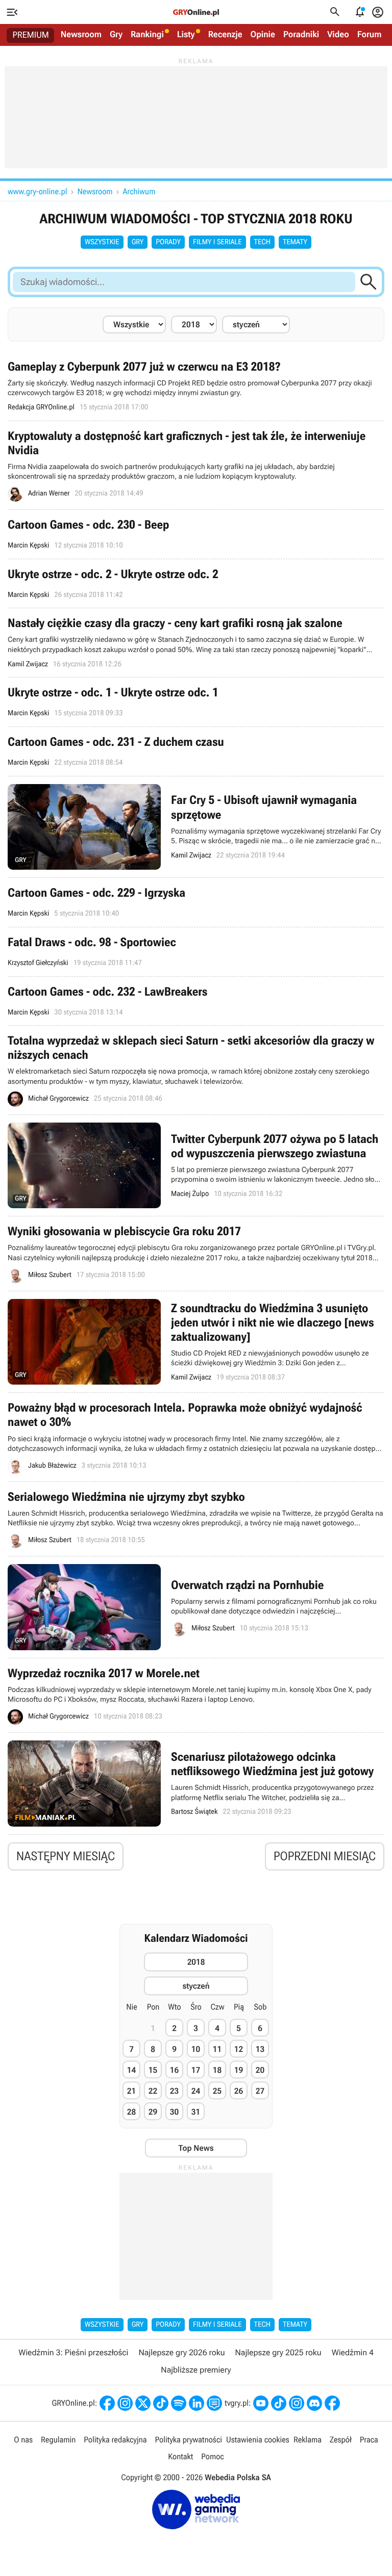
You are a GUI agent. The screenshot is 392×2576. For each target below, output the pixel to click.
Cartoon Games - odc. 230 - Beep (196, 534)
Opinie (263, 35)
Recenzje (225, 35)
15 (153, 2070)
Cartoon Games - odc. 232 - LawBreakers (196, 1001)
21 (131, 2091)
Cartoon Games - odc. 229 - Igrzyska (196, 902)
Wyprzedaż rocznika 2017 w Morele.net (196, 1695)
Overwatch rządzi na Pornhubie (196, 1607)
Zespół (341, 2440)
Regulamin (58, 2440)
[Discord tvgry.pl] (314, 2403)
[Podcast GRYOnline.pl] (179, 2403)
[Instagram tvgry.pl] (297, 2403)
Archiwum (139, 191)
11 (217, 2049)
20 (260, 2070)
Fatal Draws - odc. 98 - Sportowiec (196, 952)
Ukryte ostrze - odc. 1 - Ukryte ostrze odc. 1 (196, 702)
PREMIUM (31, 35)
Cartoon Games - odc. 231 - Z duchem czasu (196, 751)
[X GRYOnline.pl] (143, 2403)
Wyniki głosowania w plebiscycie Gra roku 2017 (196, 1253)
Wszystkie (102, 242)
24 (196, 2091)
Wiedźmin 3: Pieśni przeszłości (73, 2352)
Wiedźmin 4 (353, 2352)
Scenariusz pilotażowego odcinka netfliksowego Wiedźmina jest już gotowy (196, 1784)
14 (131, 2070)
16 (174, 2070)
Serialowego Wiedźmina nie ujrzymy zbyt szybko (196, 1519)
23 (174, 2091)
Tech (263, 242)
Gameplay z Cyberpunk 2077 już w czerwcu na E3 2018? (196, 386)
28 (131, 2112)
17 (196, 2070)
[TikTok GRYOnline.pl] (161, 2403)
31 (196, 2112)
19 (239, 2070)
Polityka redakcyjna (115, 2440)
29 (153, 2112)
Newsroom (81, 35)
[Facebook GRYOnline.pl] (107, 2403)
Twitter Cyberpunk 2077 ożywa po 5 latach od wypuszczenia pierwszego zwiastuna (196, 1166)
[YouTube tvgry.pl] (261, 2403)
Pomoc (212, 2456)
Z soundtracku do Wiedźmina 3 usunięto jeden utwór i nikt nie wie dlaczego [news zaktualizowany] (196, 1342)
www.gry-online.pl (37, 191)
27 (260, 2091)
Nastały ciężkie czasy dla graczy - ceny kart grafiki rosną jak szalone (196, 643)
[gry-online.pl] (196, 12)
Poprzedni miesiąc (325, 1856)
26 (239, 2091)
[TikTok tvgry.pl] (279, 2403)
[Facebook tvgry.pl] (332, 2403)
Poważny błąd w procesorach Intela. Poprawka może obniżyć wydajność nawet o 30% (196, 1437)
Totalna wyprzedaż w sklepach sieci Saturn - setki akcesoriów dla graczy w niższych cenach (196, 1070)
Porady (168, 242)
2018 (196, 1962)
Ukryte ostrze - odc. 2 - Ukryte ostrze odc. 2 (196, 584)
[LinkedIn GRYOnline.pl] (197, 2403)
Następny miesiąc (66, 1856)
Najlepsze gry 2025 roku (278, 2352)
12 (239, 2049)
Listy (186, 35)
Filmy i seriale (217, 242)
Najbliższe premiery (196, 2370)
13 (260, 2049)
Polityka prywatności (188, 2440)
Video (338, 35)
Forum (370, 35)
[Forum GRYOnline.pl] (214, 2403)
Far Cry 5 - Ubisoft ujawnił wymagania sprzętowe (196, 827)
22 (153, 2091)
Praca (369, 2440)
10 (196, 2049)
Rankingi (147, 35)
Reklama (308, 2440)
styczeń (196, 1986)
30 (174, 2112)
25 (217, 2091)
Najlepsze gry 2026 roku (181, 2352)
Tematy (295, 242)
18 (217, 2070)
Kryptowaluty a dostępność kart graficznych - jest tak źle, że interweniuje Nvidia (196, 465)
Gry (116, 35)
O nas (23, 2440)
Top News (196, 2148)
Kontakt (180, 2456)
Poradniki (301, 35)
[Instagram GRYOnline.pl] (125, 2403)
